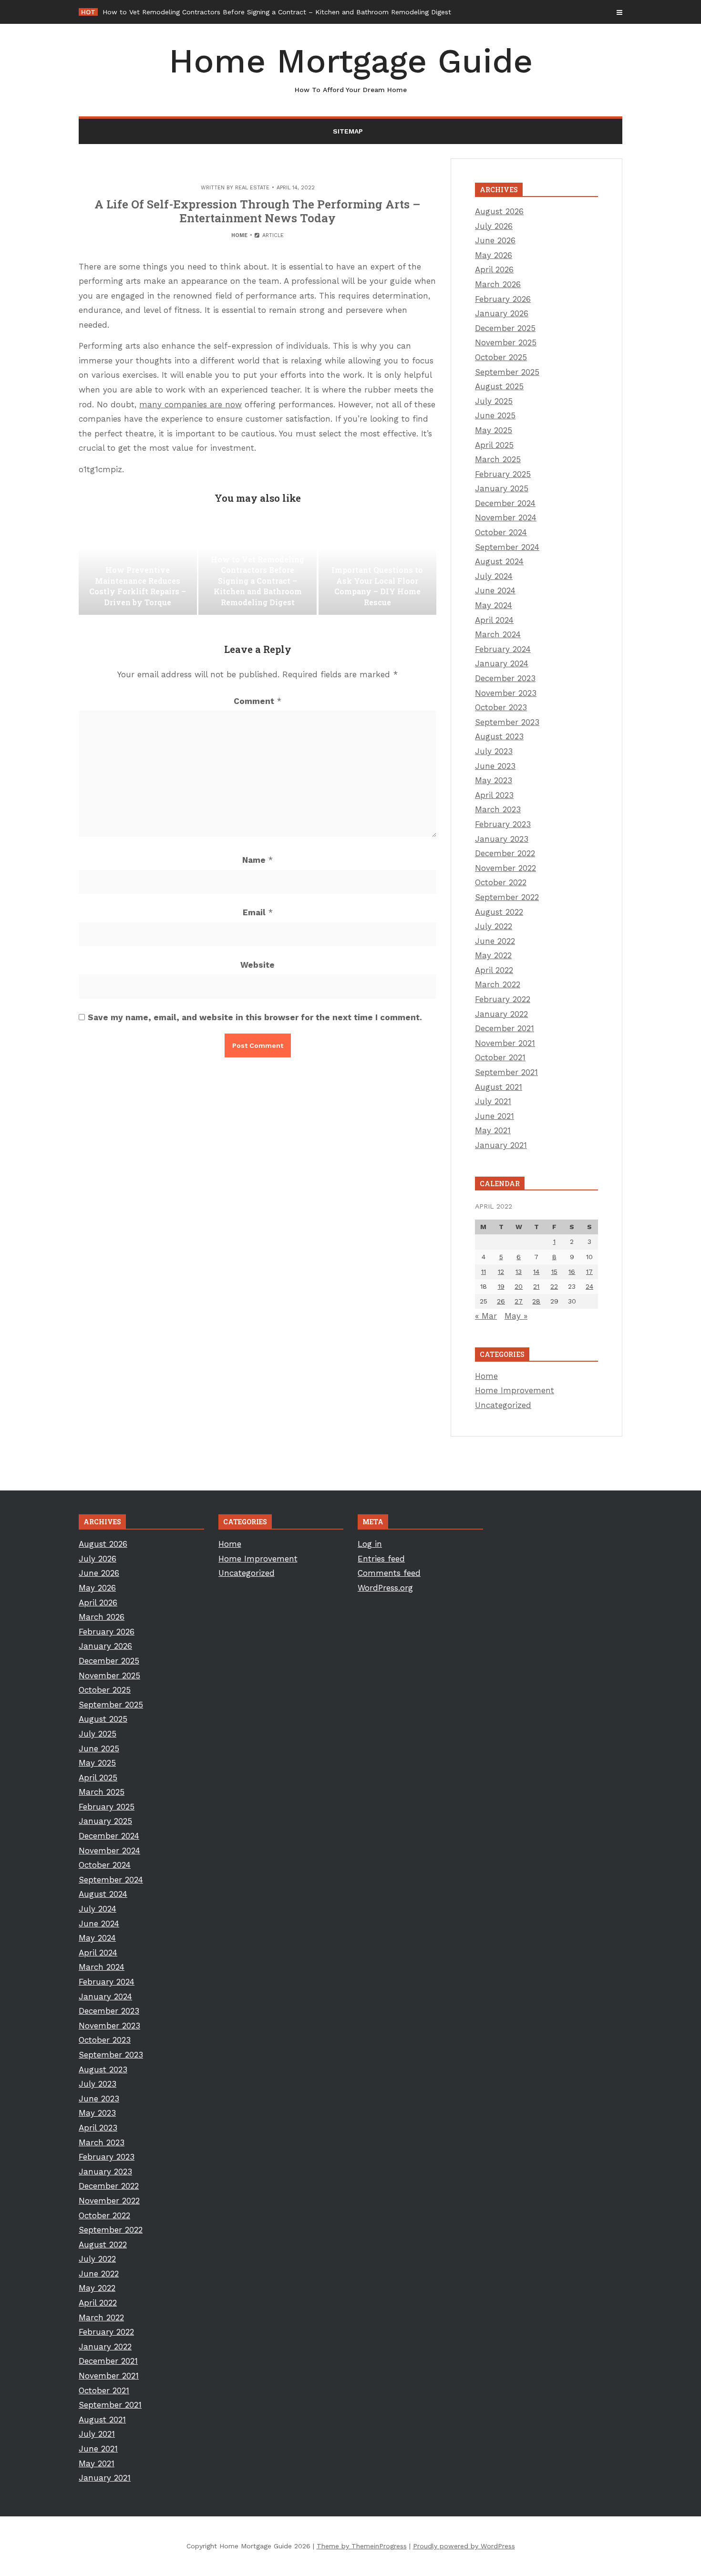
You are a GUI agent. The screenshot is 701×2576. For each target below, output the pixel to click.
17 (589, 1272)
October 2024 (501, 532)
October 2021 (500, 1057)
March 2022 (498, 984)
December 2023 (505, 678)
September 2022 (507, 897)
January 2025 (502, 488)
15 (554, 1272)
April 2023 (494, 795)
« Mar (486, 1316)
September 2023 (507, 722)
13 (519, 1272)
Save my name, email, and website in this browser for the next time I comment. (255, 1017)
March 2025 (498, 459)
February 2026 (503, 299)
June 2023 (495, 766)
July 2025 (494, 401)
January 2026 (502, 313)
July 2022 (494, 926)
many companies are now (191, 404)
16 (572, 1272)
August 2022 (499, 912)
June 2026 (495, 240)
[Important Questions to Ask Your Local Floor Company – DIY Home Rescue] (378, 567)
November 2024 (506, 517)
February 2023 (503, 824)
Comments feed (389, 1573)
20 (519, 1286)
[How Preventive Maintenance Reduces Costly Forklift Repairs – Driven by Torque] (138, 567)
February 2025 (503, 474)
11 (484, 1272)
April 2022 (494, 970)
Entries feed (381, 1559)
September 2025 (507, 372)
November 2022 (505, 868)
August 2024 (499, 561)
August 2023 (499, 736)
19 (501, 1286)
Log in (370, 1544)
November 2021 (505, 1043)
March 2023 (498, 809)
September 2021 (506, 1072)
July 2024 (494, 576)
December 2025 (505, 328)
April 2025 (494, 445)
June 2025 (495, 415)
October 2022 (501, 882)
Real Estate (252, 188)
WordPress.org (385, 1588)
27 (519, 1301)
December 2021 (505, 1028)
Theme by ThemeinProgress (362, 2546)
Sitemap (348, 131)
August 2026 (499, 211)
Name (258, 860)
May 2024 (494, 605)
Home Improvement (515, 1390)
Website (258, 965)
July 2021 (493, 1101)
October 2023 (501, 707)
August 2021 (499, 1087)
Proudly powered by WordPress (464, 2546)
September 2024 (507, 547)
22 (554, 1286)
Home (239, 235)
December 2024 (505, 503)
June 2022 (495, 941)
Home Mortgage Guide (351, 67)
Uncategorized (503, 1405)
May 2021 (493, 1130)
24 (589, 1286)
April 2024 (494, 620)
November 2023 (506, 693)
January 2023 (502, 839)
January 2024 (502, 663)
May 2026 (494, 255)
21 (536, 1286)
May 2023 (494, 780)
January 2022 (501, 1014)
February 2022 (503, 999)
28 (536, 1301)
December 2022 (505, 853)
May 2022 (493, 955)
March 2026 (498, 284)
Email (258, 912)
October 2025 (501, 357)
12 (501, 1272)
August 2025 (499, 386)
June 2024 (495, 590)
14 (536, 1272)
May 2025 (494, 430)
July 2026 (494, 226)
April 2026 (494, 269)
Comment (258, 701)
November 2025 (506, 342)
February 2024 (503, 649)
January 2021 (501, 1145)
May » (516, 1316)
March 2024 (498, 634)
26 (501, 1301)
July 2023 (494, 751)
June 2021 (495, 1116)
